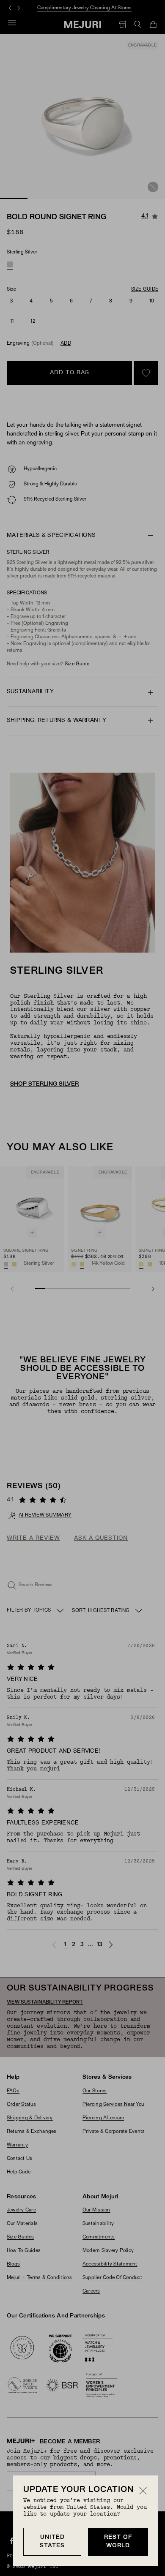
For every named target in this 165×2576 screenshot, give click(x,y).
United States (52, 2542)
